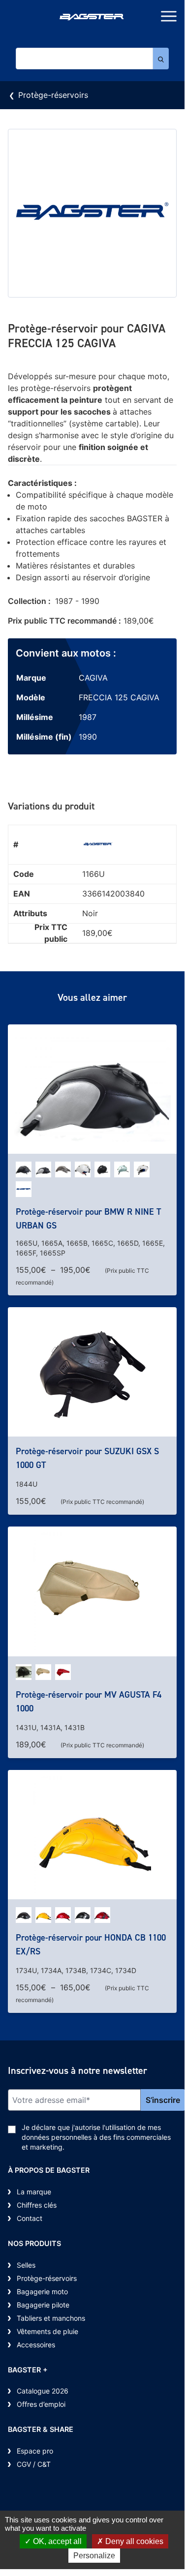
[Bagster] (92, 18)
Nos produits (34, 2243)
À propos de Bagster (49, 2170)
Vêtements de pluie (47, 2331)
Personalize (94, 2556)
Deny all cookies (133, 2541)
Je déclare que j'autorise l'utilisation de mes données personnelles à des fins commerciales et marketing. (96, 2137)
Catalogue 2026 (43, 2391)
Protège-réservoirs (53, 95)
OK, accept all (56, 2541)
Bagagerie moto (42, 2291)
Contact (30, 2218)
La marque (34, 2192)
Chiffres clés (37, 2205)
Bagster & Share (41, 2429)
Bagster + (28, 2370)
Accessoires (36, 2345)
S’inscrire (163, 2100)
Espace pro (35, 2451)
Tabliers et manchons (51, 2318)
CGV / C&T (34, 2464)
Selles (26, 2265)
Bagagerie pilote (43, 2305)
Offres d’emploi (41, 2404)
